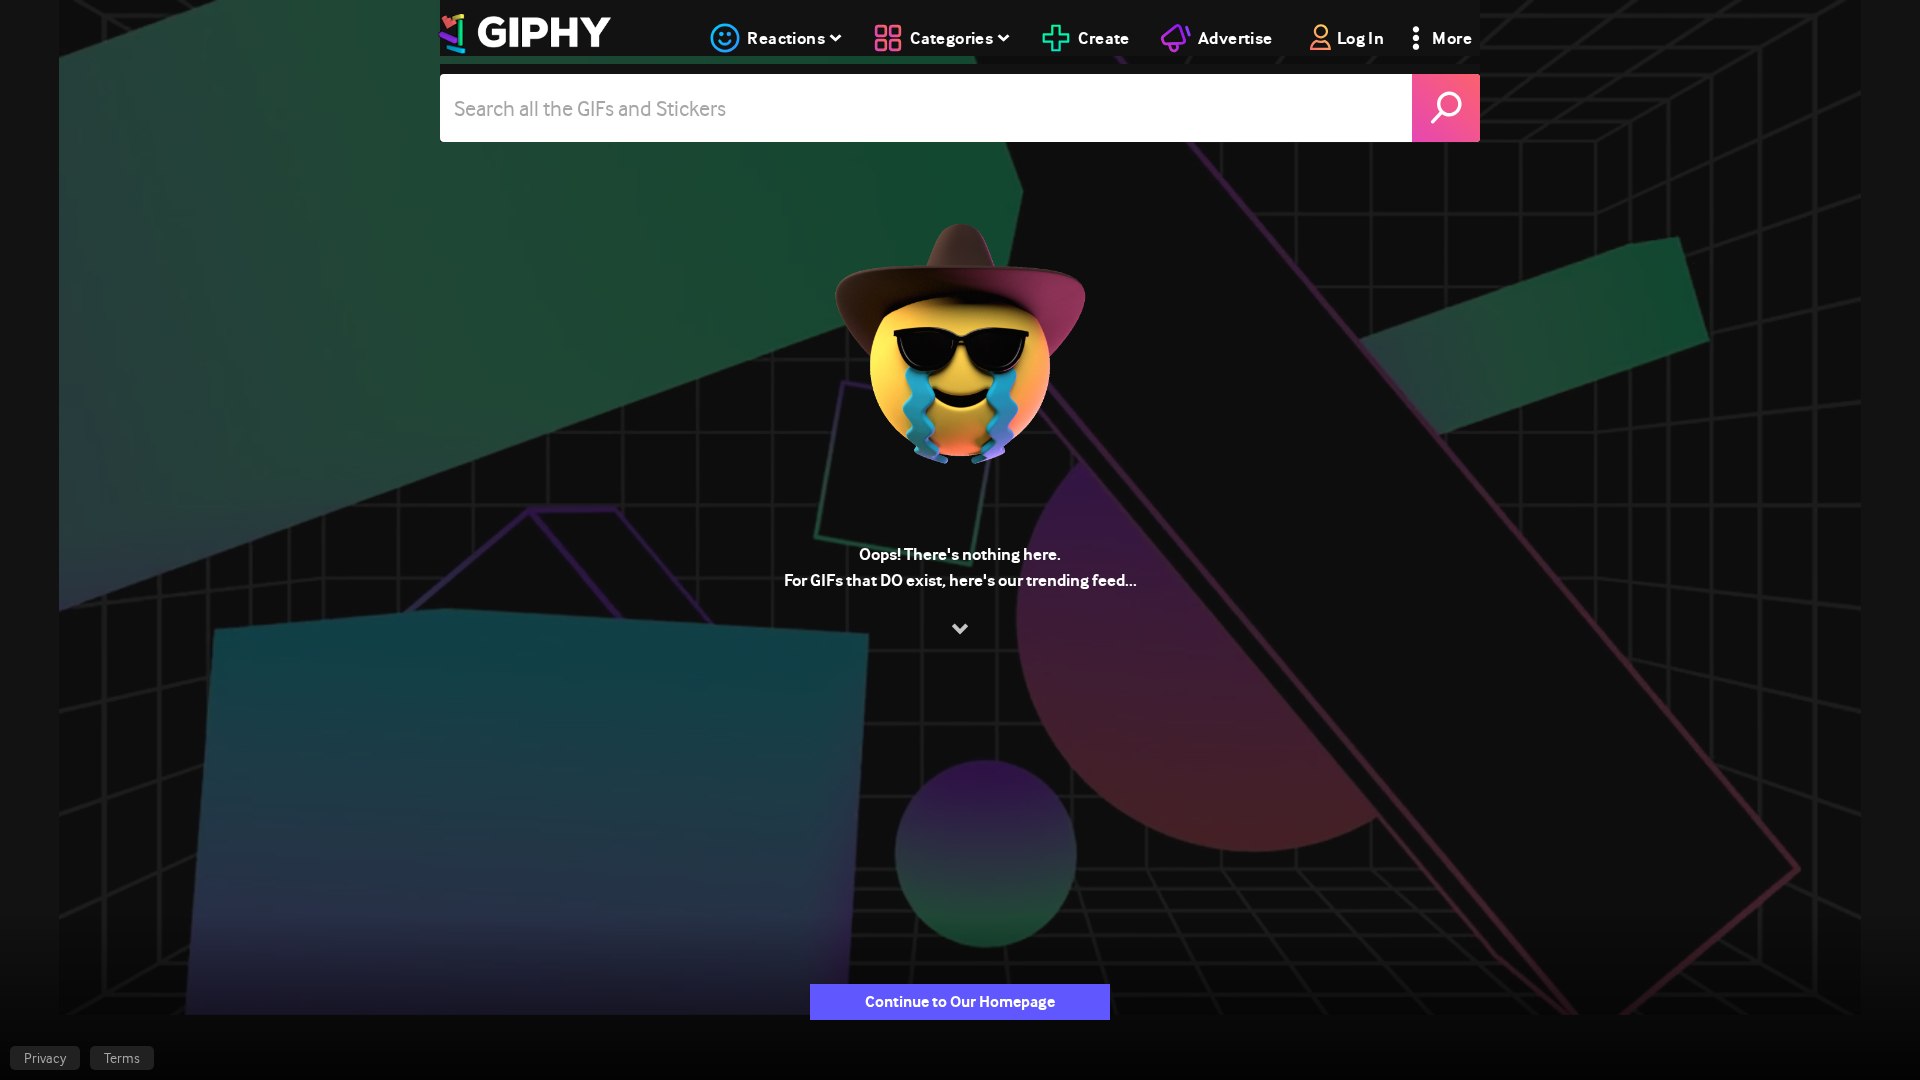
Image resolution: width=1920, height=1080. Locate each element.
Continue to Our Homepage (960, 1001)
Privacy (45, 1058)
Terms (122, 1058)
